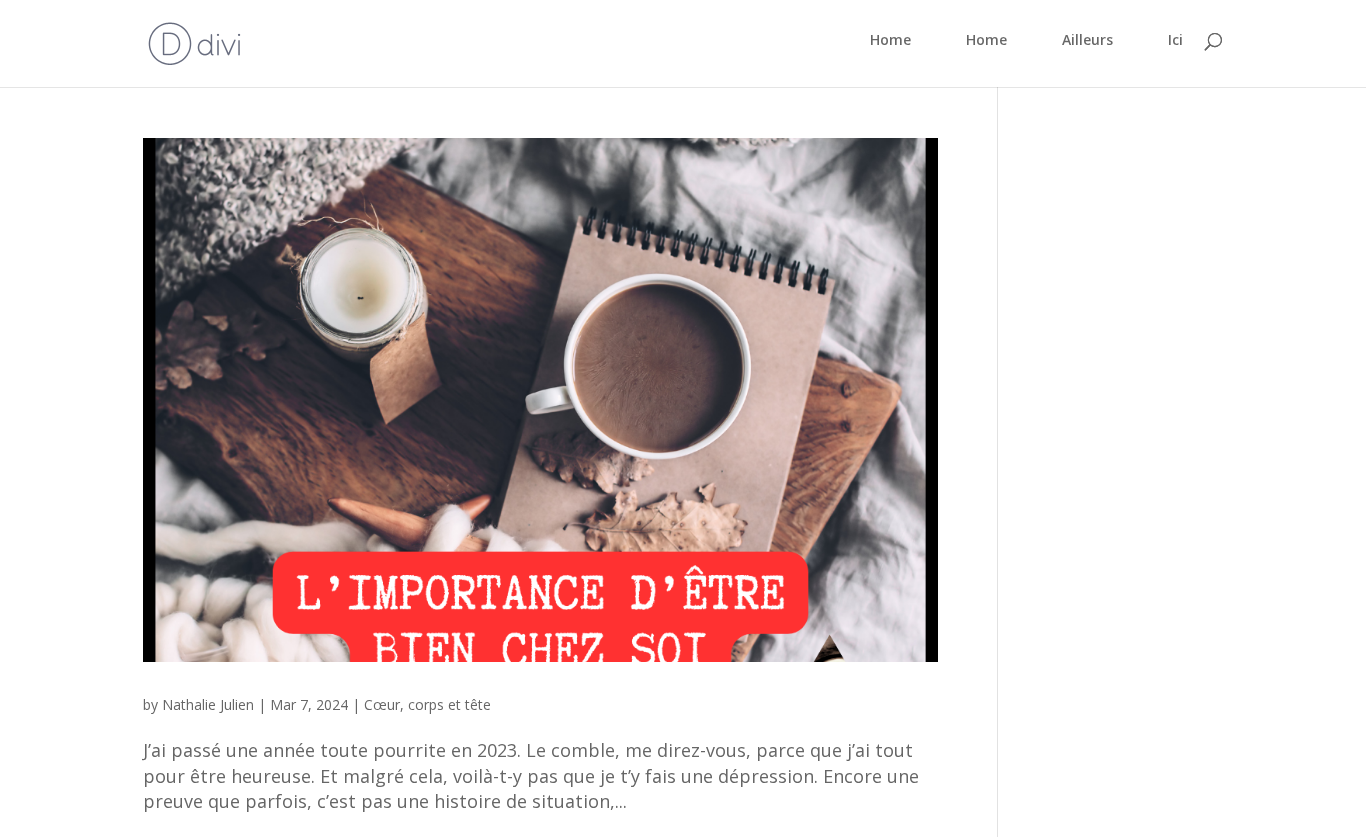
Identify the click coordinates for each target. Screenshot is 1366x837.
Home (890, 41)
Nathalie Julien (208, 704)
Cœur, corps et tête (427, 704)
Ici (1175, 41)
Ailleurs (1087, 41)
